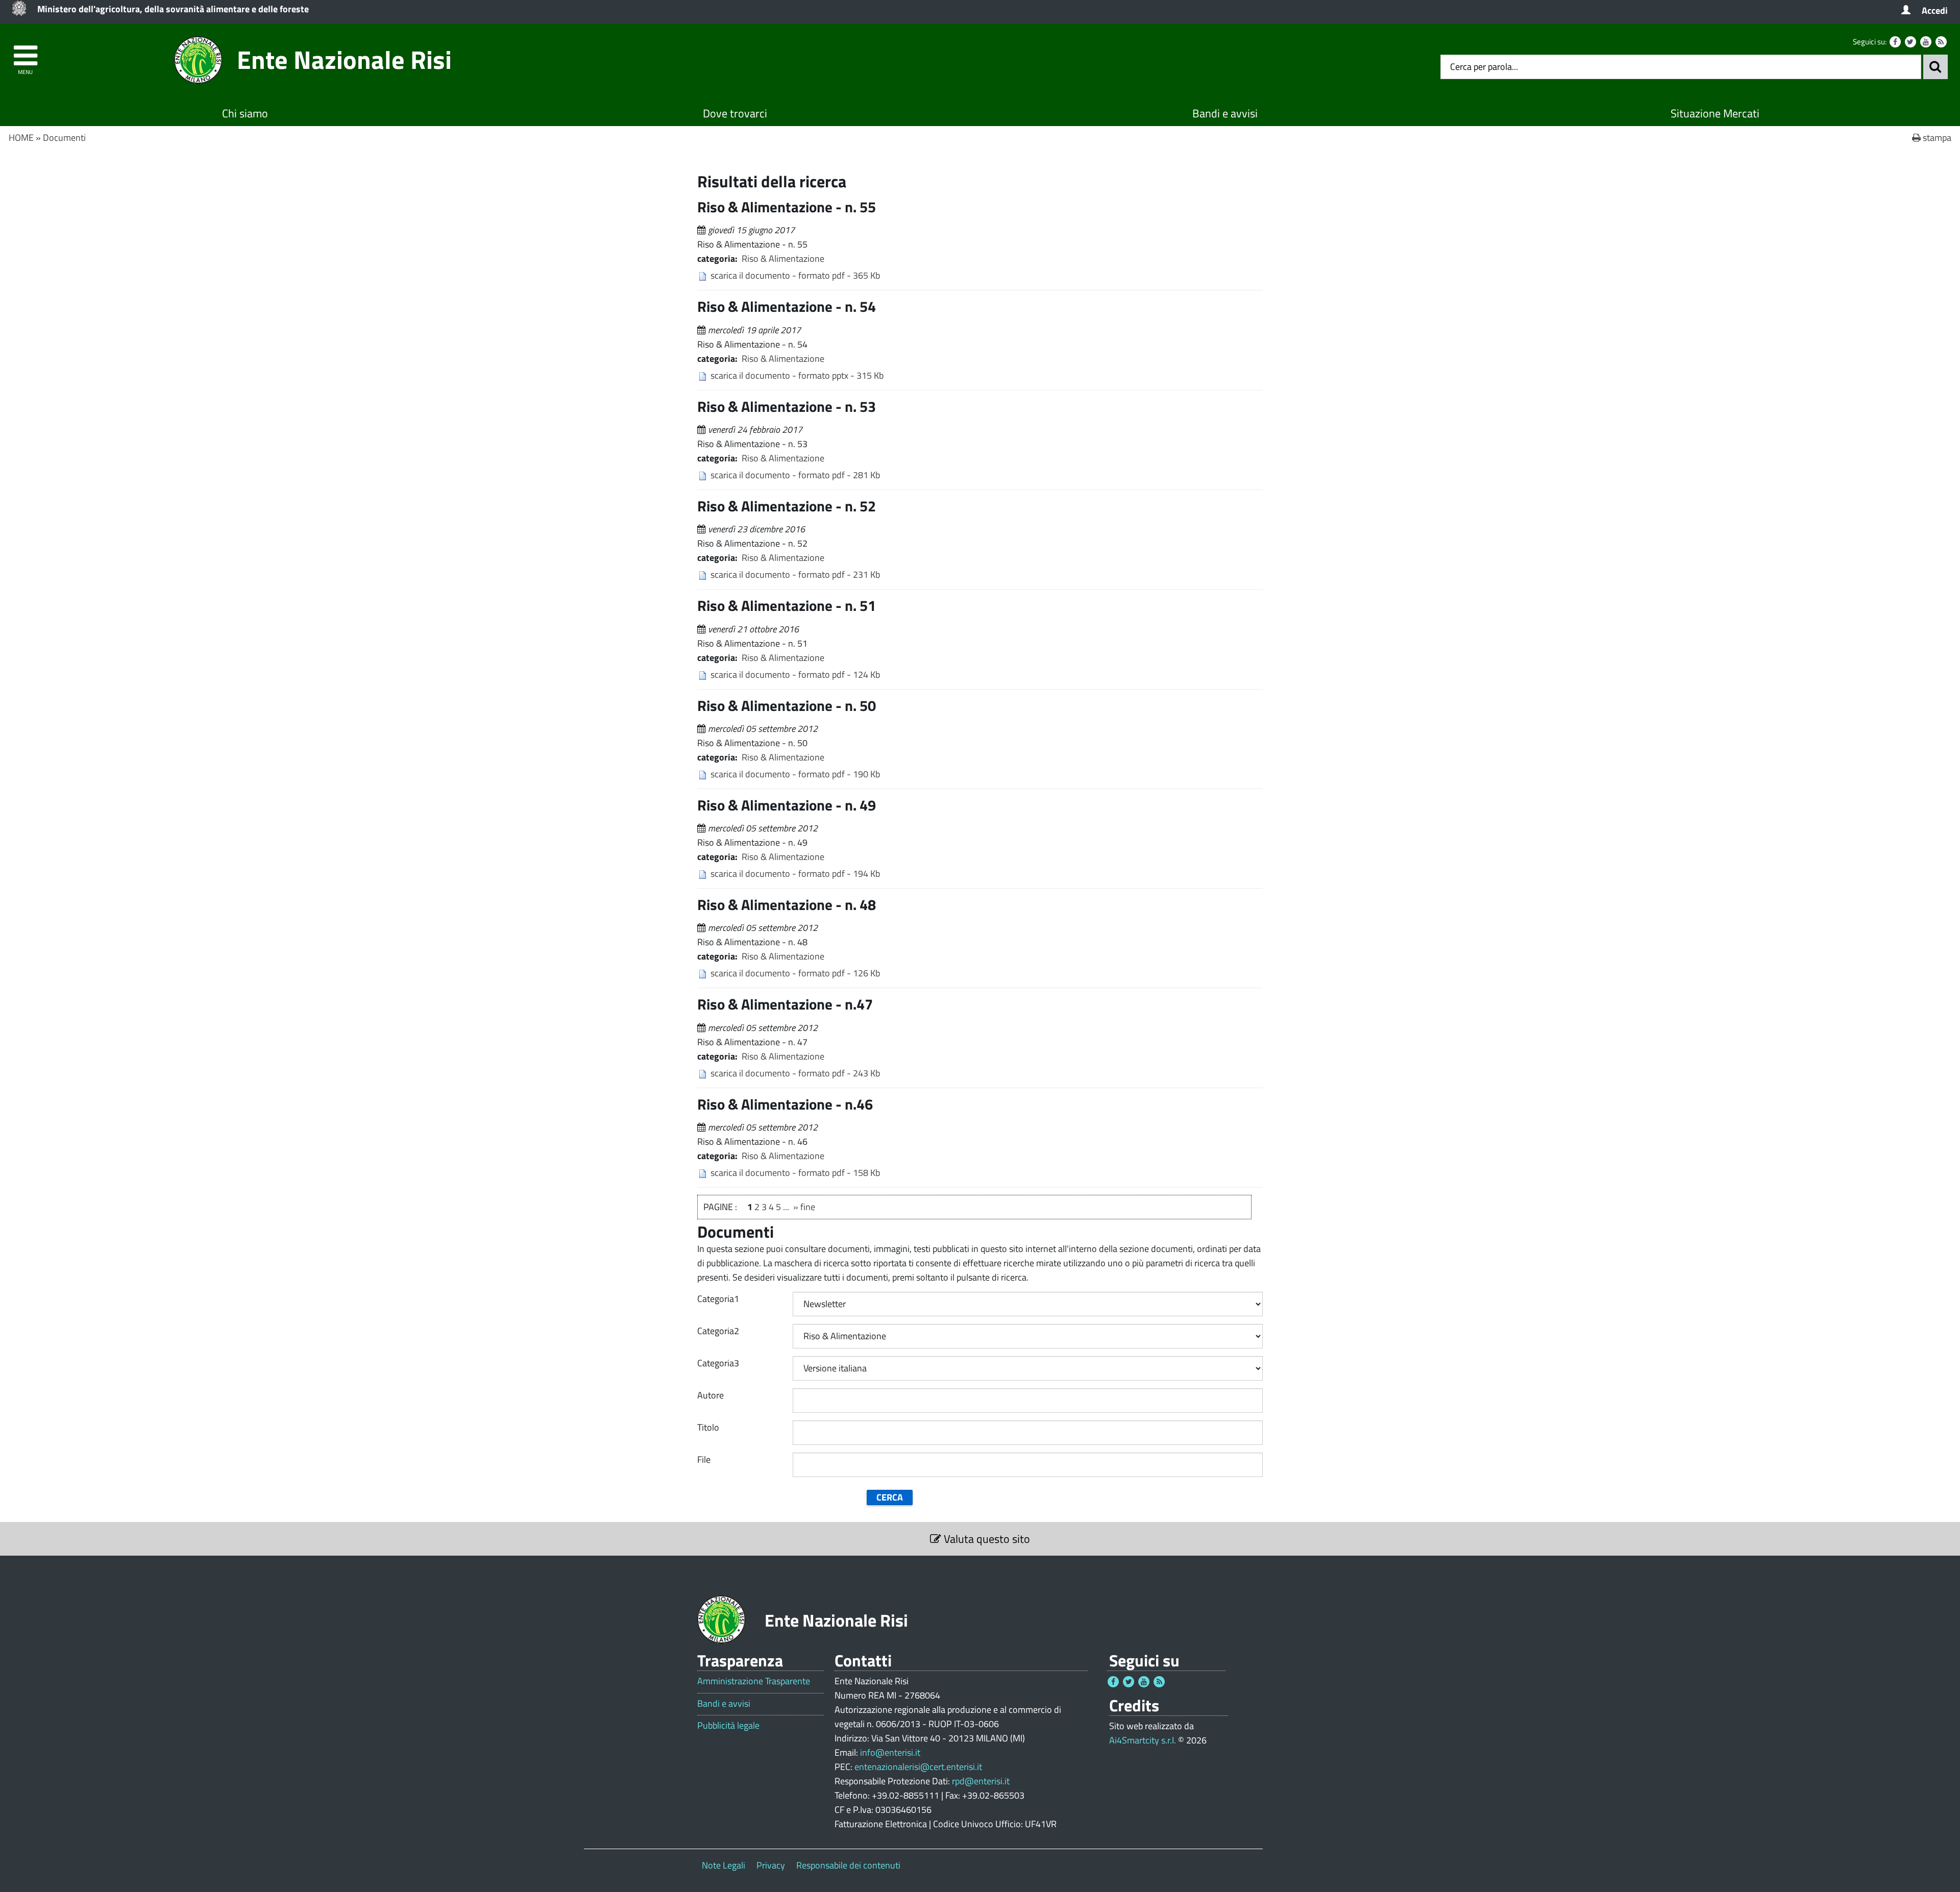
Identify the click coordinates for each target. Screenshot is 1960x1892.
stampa (1936, 138)
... (786, 1207)
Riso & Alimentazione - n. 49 (787, 805)
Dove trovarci (735, 113)
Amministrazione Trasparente (754, 1681)
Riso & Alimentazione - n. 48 (787, 904)
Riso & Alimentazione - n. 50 (787, 705)
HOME (21, 138)
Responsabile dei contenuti (848, 1865)
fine (808, 1207)
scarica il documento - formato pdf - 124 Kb (795, 674)
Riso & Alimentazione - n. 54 (787, 306)
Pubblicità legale (728, 1726)
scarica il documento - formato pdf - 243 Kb (795, 1073)
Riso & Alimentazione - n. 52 (787, 506)
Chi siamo (245, 113)
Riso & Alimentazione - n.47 (785, 1004)
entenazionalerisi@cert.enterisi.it (918, 1767)
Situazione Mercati (1715, 113)
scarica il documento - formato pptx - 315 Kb (797, 375)
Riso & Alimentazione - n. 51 (787, 605)
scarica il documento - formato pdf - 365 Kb (795, 275)
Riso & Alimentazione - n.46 (785, 1104)
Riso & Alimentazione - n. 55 (787, 207)
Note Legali (724, 1865)
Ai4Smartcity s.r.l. (1143, 1740)
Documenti (64, 138)
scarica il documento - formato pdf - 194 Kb (795, 874)
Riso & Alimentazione (783, 259)
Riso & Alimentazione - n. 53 (787, 406)
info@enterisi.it (890, 1752)
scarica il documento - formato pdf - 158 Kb (795, 1173)
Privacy (771, 1865)
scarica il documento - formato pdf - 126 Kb (795, 973)
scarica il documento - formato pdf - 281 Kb (795, 475)
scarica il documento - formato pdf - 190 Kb (795, 774)
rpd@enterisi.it (981, 1781)
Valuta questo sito (986, 1539)
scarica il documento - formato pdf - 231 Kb (795, 574)
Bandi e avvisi (1225, 113)
